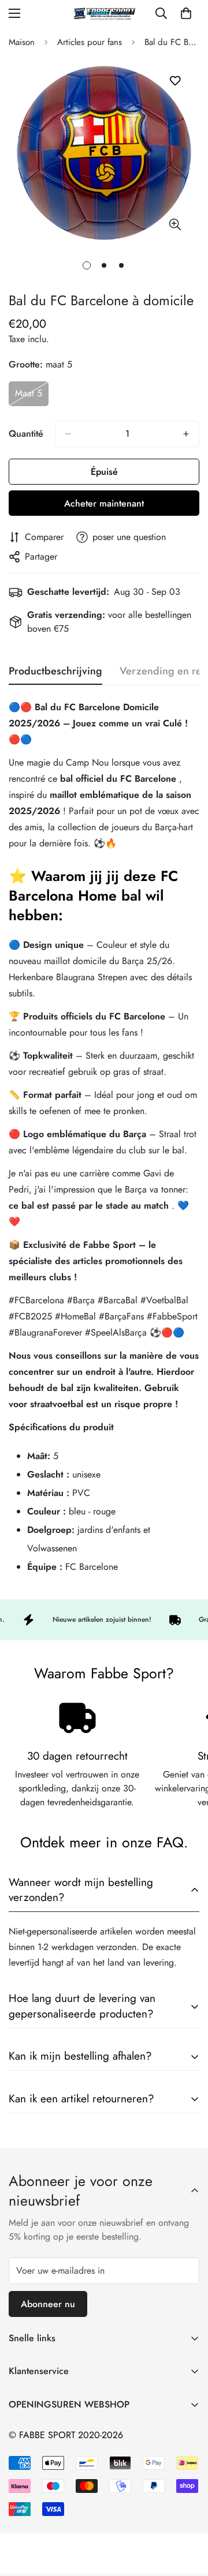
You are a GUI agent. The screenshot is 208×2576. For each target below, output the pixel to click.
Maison (22, 42)
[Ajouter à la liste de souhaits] (175, 81)
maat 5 (32, 396)
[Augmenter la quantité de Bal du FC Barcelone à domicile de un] (186, 434)
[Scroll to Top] (187, 2515)
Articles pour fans (90, 42)
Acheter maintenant (104, 503)
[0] (186, 13)
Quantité (26, 434)
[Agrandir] (175, 224)
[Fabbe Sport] (104, 14)
